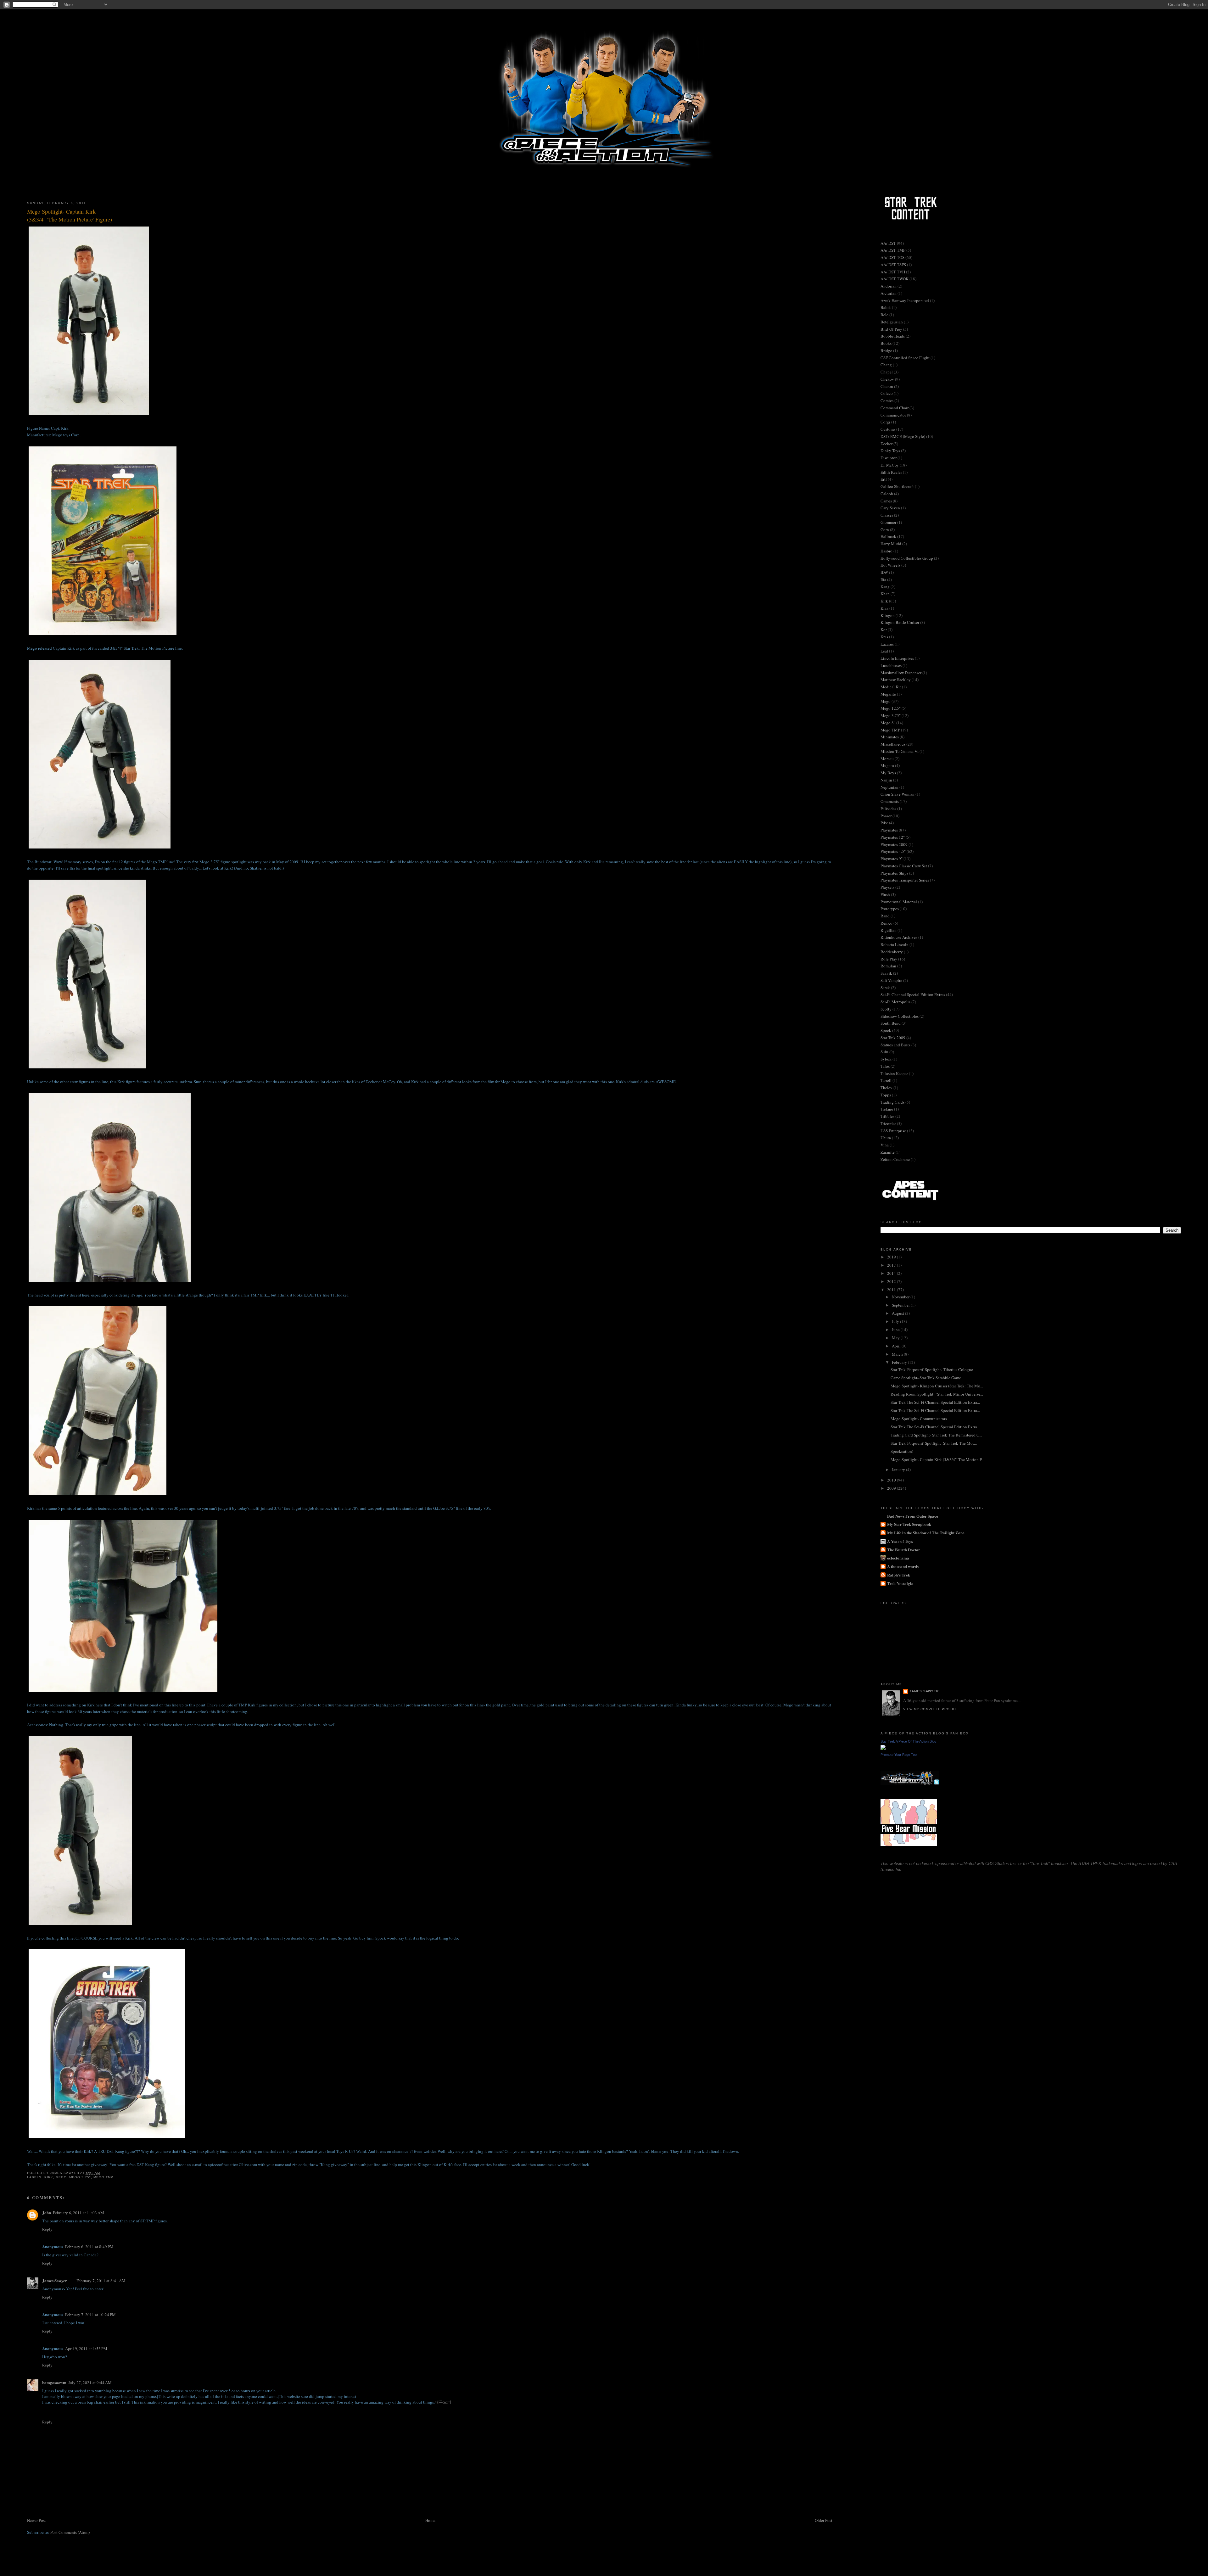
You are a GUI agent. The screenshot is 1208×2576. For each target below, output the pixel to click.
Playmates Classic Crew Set (904, 866)
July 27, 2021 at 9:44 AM (90, 2383)
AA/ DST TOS (892, 257)
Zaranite (888, 1152)
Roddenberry (892, 952)
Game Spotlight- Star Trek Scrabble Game (926, 1378)
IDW (884, 572)
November (901, 1297)
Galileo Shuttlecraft (897, 486)
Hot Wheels (890, 565)
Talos (885, 1066)
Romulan (888, 966)
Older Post (824, 2520)
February (900, 1362)
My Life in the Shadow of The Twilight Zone (926, 1533)
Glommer (888, 522)
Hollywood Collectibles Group (907, 558)
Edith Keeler (891, 472)
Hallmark (888, 536)
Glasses (887, 515)
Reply (47, 2229)
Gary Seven (890, 508)
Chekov (887, 379)
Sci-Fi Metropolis (895, 1002)
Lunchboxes (891, 665)
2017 (892, 1265)
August (898, 1313)
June (896, 1330)
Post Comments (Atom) (70, 2532)
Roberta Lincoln (895, 944)
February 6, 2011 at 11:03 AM (78, 2213)
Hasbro (886, 551)
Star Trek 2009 (893, 1038)
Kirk (49, 2177)
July (896, 1321)
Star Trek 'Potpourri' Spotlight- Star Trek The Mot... (934, 1443)
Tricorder (888, 1123)
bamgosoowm (54, 2382)
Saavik (886, 973)
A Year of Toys (900, 1541)
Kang (885, 587)
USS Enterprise (893, 1131)
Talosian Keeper (894, 1073)
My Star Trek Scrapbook (909, 1524)
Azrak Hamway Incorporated (905, 300)
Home (430, 2520)
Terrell (886, 1080)
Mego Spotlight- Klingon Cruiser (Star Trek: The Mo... (937, 1386)
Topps (886, 1095)
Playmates (889, 830)
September (901, 1305)
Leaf (884, 651)
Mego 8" (888, 723)
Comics (887, 400)
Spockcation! (902, 1451)
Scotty (886, 1009)
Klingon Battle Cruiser (900, 622)
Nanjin (886, 780)
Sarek (885, 988)
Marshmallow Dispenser (901, 673)
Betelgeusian (892, 322)
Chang (886, 365)
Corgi (885, 422)
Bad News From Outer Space (913, 1516)
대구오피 (443, 2402)
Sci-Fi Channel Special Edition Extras (913, 994)
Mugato (887, 765)
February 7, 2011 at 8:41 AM (101, 2281)
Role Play (889, 959)
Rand (885, 916)
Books (886, 343)
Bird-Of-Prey (891, 329)
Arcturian (889, 293)
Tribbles (887, 1116)
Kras (884, 637)
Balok (886, 307)
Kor (884, 630)
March (898, 1354)
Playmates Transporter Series (905, 880)
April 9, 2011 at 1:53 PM (86, 2349)
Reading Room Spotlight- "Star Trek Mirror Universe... (937, 1394)
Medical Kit (891, 687)
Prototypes (890, 909)
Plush (885, 894)
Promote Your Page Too (899, 1755)
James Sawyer (55, 2280)
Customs (888, 429)
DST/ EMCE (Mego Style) (903, 436)
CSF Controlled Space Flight (905, 358)
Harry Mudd (891, 544)
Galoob (887, 494)
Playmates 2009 (894, 844)
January (899, 1470)
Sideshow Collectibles (900, 1016)
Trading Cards (892, 1102)
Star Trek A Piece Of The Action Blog (908, 1741)
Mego (61, 2177)
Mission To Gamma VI (900, 751)
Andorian (889, 286)
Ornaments (890, 801)
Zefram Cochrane (895, 1159)
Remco (886, 923)
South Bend (891, 1023)
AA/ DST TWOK (895, 279)
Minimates (890, 737)
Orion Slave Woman (898, 794)
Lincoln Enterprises (897, 658)
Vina (885, 1145)
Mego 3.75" (80, 2177)
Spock (886, 1030)
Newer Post (36, 2520)
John (47, 2212)
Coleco (887, 393)
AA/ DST (888, 243)
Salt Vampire (891, 980)
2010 (892, 1480)
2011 (892, 1290)
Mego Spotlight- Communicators (919, 1419)
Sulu (884, 1052)
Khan (885, 594)
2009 (892, 1488)
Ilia (883, 580)
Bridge (886, 350)
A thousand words (903, 1566)
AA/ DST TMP (893, 250)
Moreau (887, 759)
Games (886, 501)
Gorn (885, 529)
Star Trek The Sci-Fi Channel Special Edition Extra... (935, 1402)
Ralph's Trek (899, 1575)
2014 (892, 1273)
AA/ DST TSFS (893, 265)
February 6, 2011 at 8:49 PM (89, 2247)
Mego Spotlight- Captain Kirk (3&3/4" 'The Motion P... (937, 1459)
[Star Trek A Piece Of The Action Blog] (883, 1748)
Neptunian (889, 787)
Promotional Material (899, 902)
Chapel (887, 372)
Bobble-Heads (893, 336)
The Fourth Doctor (904, 1550)
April (897, 1346)
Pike (884, 823)
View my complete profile (931, 1709)
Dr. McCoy (890, 465)
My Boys (888, 773)
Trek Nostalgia (900, 1583)
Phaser (886, 816)
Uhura (886, 1138)
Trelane (887, 1109)
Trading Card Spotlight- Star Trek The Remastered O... (936, 1435)
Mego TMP (103, 2177)
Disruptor (889, 458)
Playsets (887, 887)
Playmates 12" (893, 837)
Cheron (887, 386)
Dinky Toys (890, 451)
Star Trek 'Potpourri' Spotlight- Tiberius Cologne (932, 1369)
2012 (892, 1281)
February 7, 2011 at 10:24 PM (90, 2315)
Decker (886, 444)
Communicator (893, 415)
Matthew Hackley (896, 680)
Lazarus (887, 644)
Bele (884, 315)
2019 (892, 1257)
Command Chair (895, 408)
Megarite (888, 694)
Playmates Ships (894, 873)
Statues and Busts (895, 1045)
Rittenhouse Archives (899, 937)
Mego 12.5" (891, 708)
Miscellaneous (893, 744)
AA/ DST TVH (893, 272)
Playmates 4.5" (893, 851)
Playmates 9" (892, 859)
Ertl (884, 479)
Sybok (886, 1059)
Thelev (886, 1088)
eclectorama (898, 1558)
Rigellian (889, 930)
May (896, 1338)
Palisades (888, 809)
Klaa (884, 608)
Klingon (888, 615)
